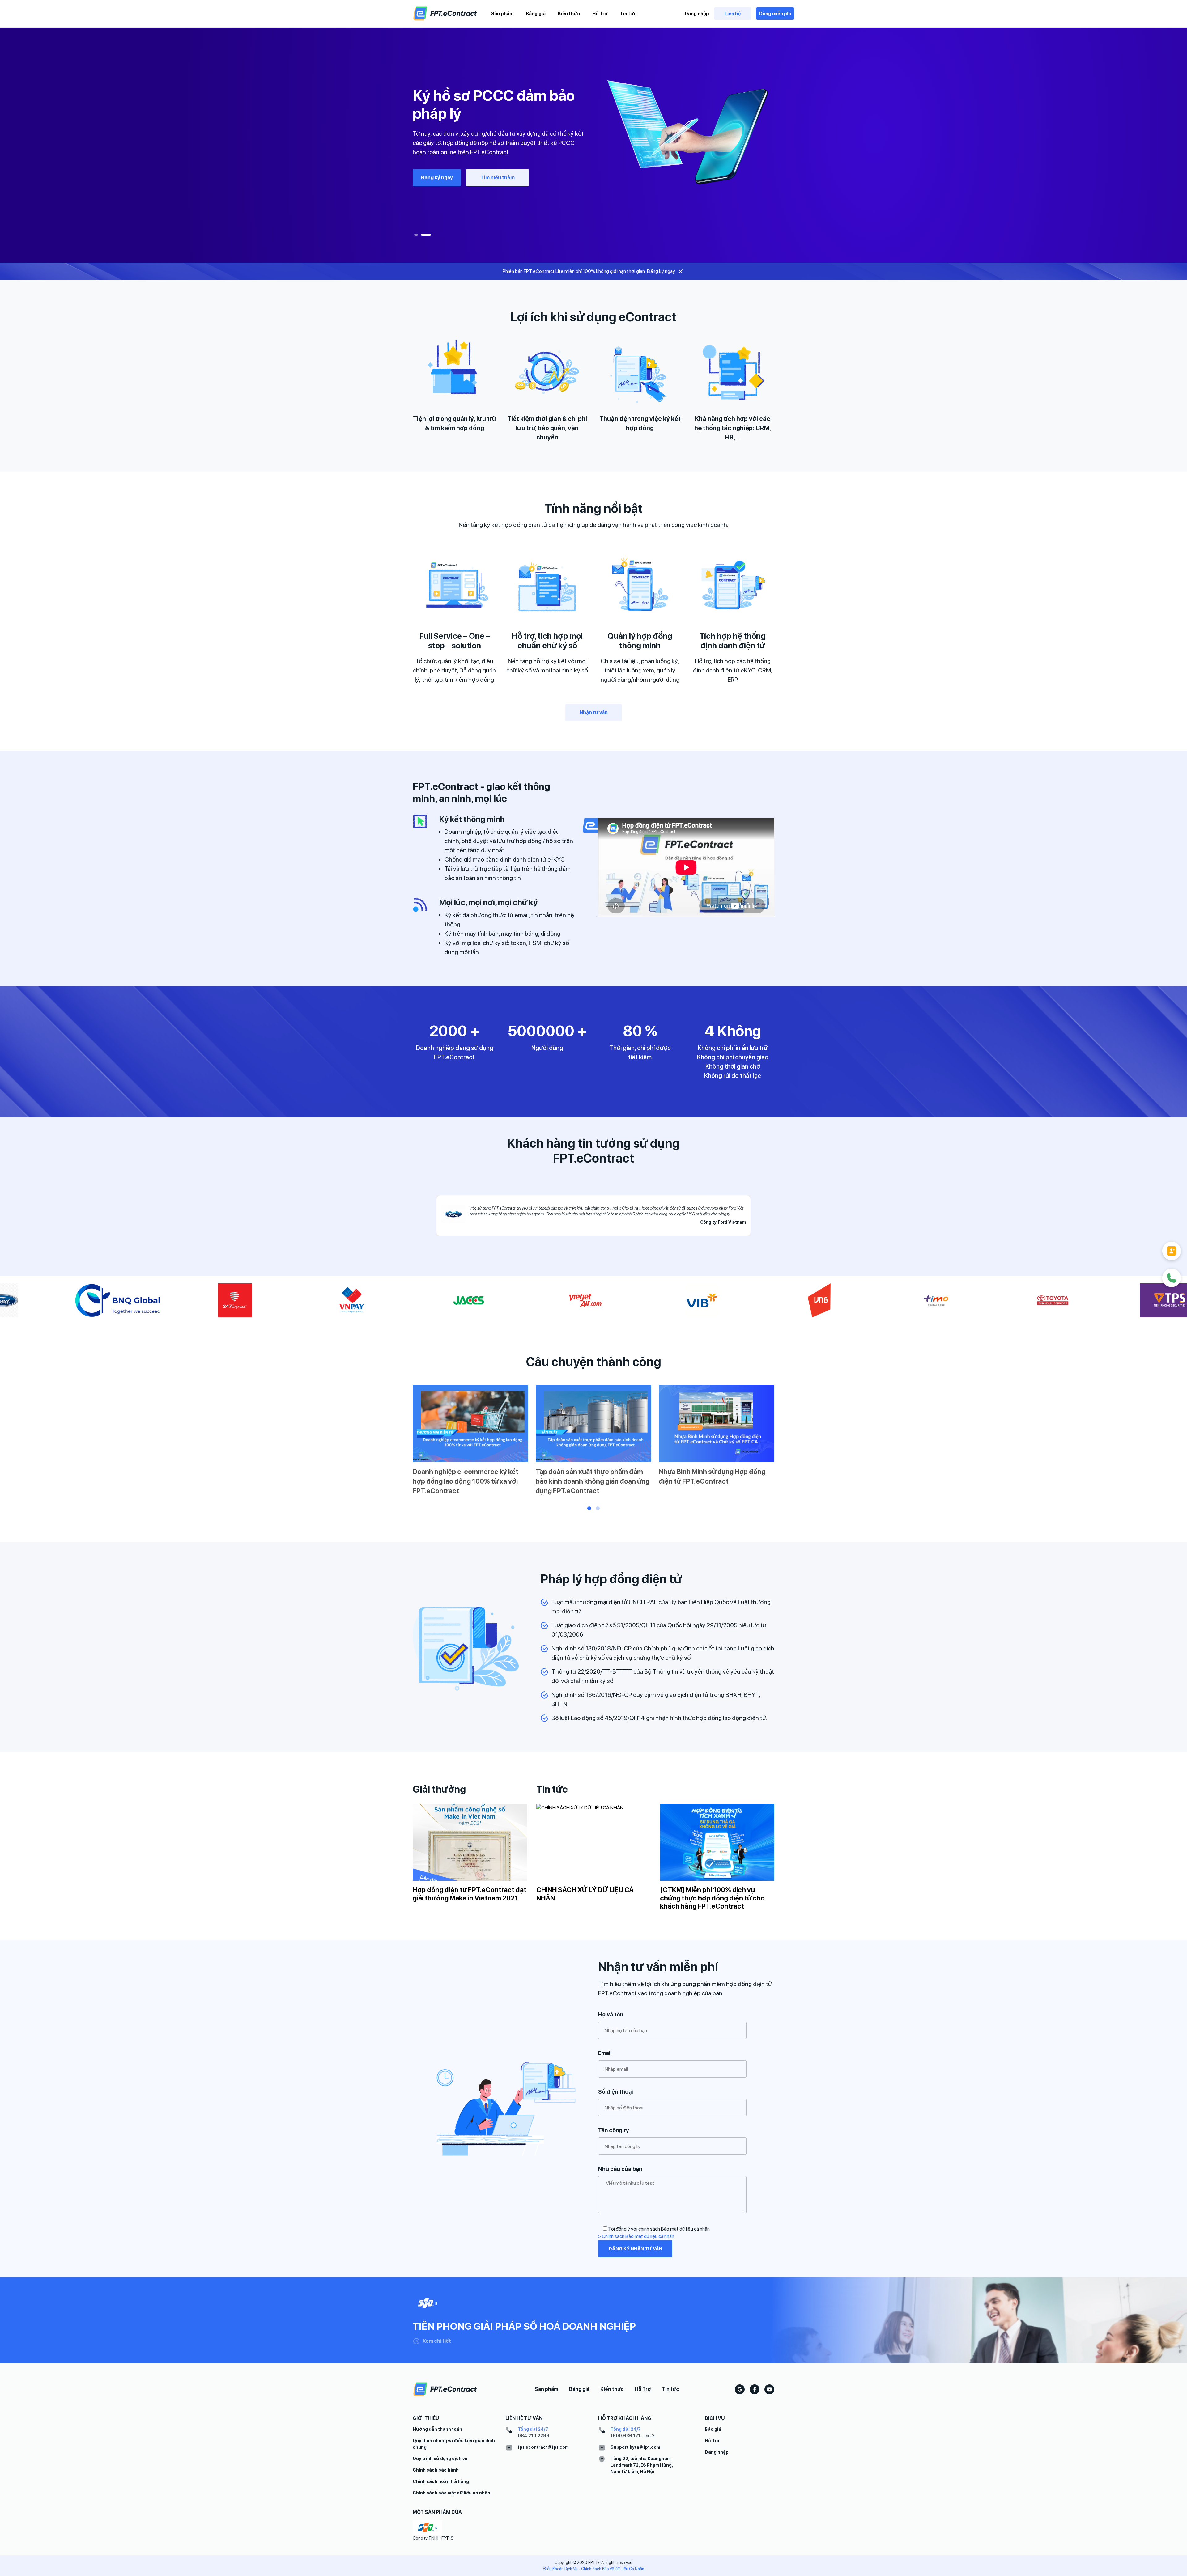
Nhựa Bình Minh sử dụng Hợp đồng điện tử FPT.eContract (712, 1476)
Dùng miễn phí (775, 14)
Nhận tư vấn (494, 173)
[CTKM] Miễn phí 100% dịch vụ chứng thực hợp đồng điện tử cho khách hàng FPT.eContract (712, 1898)
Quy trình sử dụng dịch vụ (440, 2459)
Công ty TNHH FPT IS (433, 2538)
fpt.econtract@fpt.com (543, 2447)
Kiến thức (569, 14)
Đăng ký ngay (437, 173)
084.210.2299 (534, 2436)
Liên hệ (733, 14)
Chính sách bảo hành (436, 2470)
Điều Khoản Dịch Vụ (560, 2569)
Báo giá (713, 2429)
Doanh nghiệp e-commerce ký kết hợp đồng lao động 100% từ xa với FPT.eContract (466, 1481)
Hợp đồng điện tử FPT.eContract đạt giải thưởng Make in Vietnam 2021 (470, 1894)
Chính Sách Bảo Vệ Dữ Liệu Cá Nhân (613, 2569)
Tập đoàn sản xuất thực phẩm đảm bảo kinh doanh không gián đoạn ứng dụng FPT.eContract (593, 1481)
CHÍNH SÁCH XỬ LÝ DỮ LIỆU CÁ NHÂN (585, 1894)
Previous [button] (404, 1442)
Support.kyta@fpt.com (635, 2447)
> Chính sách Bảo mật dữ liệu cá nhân (636, 2236)
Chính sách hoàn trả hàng (441, 2481)
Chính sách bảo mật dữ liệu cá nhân (451, 2493)
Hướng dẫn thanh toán (437, 2429)
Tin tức (628, 14)
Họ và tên (611, 2014)
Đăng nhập (697, 14)
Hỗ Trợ (600, 14)
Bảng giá (536, 14)
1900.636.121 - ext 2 (633, 2436)
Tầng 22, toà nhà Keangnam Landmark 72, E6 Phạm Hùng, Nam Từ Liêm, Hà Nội (642, 2465)
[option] (593, 137)
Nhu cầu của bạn (620, 2169)
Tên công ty (614, 2130)
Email (605, 2053)
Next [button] (783, 1442)
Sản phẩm (502, 14)
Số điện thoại (615, 2092)
